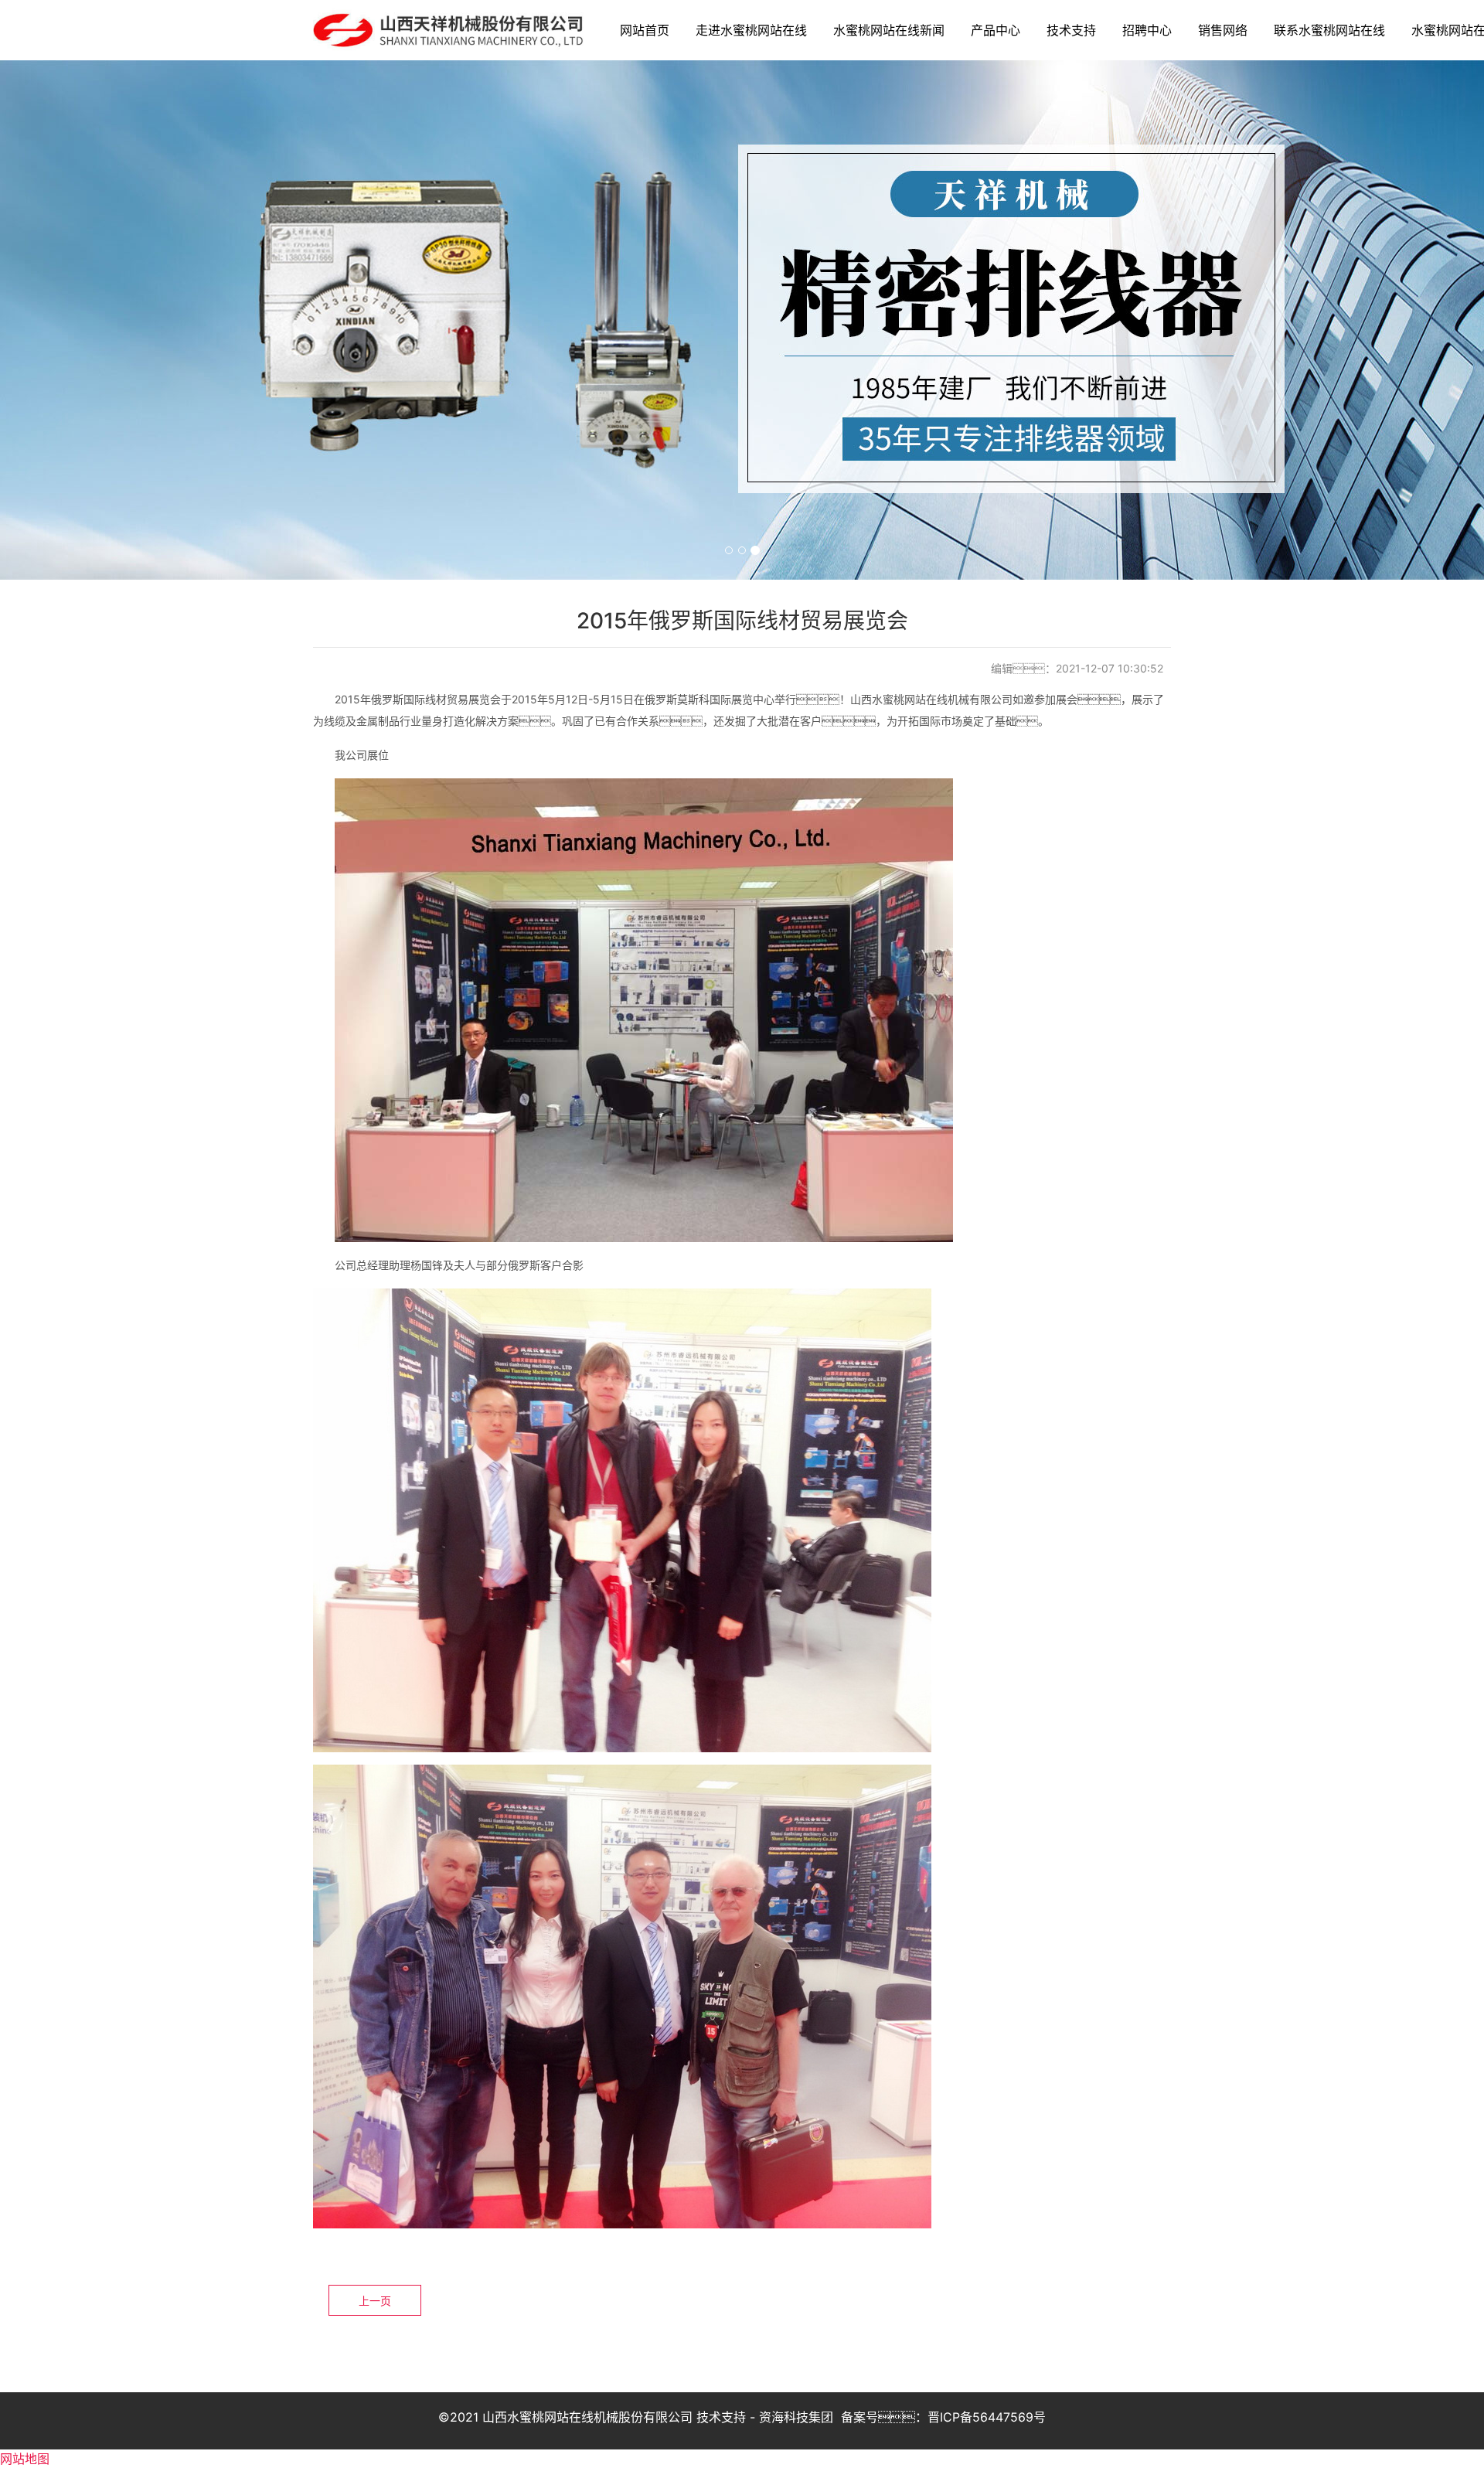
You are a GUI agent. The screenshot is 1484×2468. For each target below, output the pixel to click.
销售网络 (1223, 30)
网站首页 (645, 30)
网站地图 (25, 2459)
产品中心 (996, 30)
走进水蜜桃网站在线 (751, 30)
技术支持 (1071, 30)
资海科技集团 (796, 2417)
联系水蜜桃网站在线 (1329, 30)
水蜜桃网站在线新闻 (889, 30)
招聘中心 (1147, 30)
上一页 (375, 2301)
